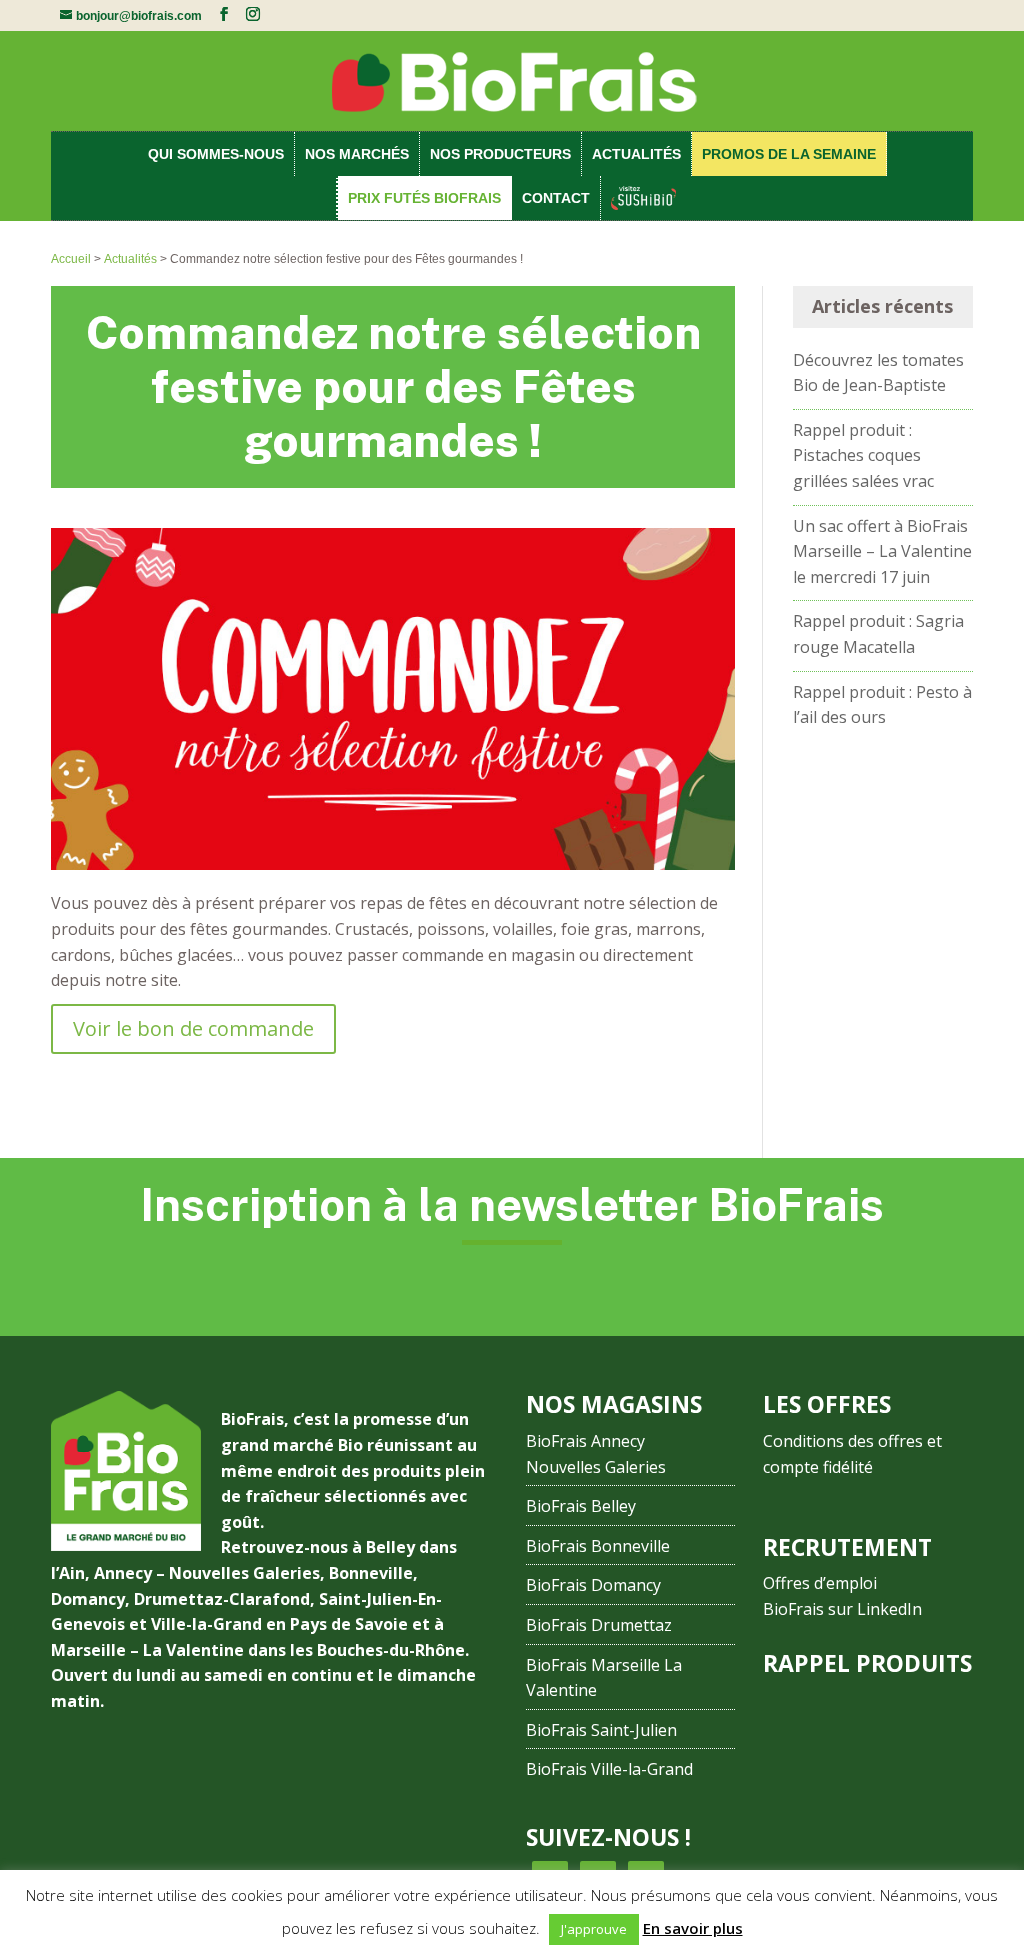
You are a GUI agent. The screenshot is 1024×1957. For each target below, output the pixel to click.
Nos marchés (357, 154)
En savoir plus (693, 1928)
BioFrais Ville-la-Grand (609, 1769)
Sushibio (644, 198)
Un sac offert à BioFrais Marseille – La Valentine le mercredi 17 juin (882, 551)
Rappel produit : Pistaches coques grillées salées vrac (863, 455)
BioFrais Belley (581, 1506)
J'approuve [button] (594, 1929)
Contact (556, 198)
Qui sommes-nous (216, 154)
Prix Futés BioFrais (424, 198)
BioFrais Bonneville (598, 1546)
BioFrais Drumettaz (599, 1625)
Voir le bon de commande (193, 1028)
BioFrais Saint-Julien (601, 1730)
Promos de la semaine (789, 154)
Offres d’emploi (820, 1583)
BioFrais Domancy (593, 1585)
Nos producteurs (500, 154)
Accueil (71, 259)
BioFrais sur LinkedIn (842, 1609)
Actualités (636, 154)
